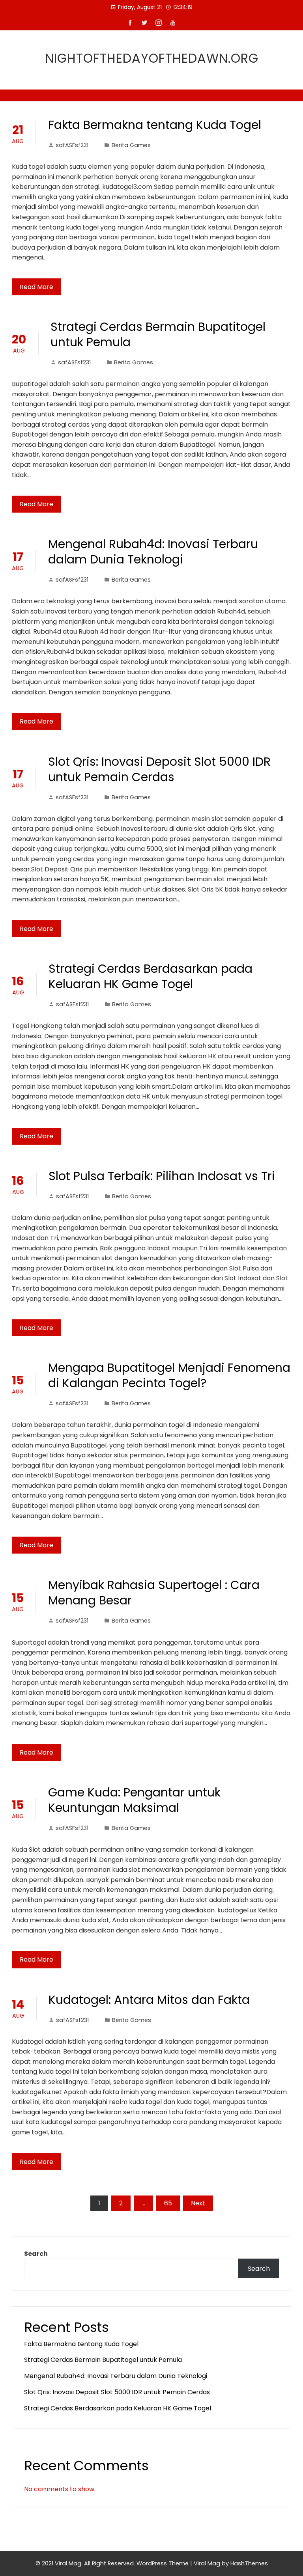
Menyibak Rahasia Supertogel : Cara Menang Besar (154, 1593)
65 (168, 2203)
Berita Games (131, 145)
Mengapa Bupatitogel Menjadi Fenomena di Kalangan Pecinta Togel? (169, 1375)
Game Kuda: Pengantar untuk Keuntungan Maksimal (134, 1800)
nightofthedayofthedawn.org (152, 58)
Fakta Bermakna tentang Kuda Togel (155, 125)
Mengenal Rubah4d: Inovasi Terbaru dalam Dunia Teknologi (153, 552)
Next (198, 2203)
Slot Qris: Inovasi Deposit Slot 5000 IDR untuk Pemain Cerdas (159, 769)
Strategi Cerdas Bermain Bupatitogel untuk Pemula (158, 334)
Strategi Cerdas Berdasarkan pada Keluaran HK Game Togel (151, 976)
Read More (36, 287)
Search (36, 2254)
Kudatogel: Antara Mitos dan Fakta (149, 2000)
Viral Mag (207, 2563)
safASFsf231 (72, 145)
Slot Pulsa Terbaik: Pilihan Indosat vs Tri (162, 1176)
